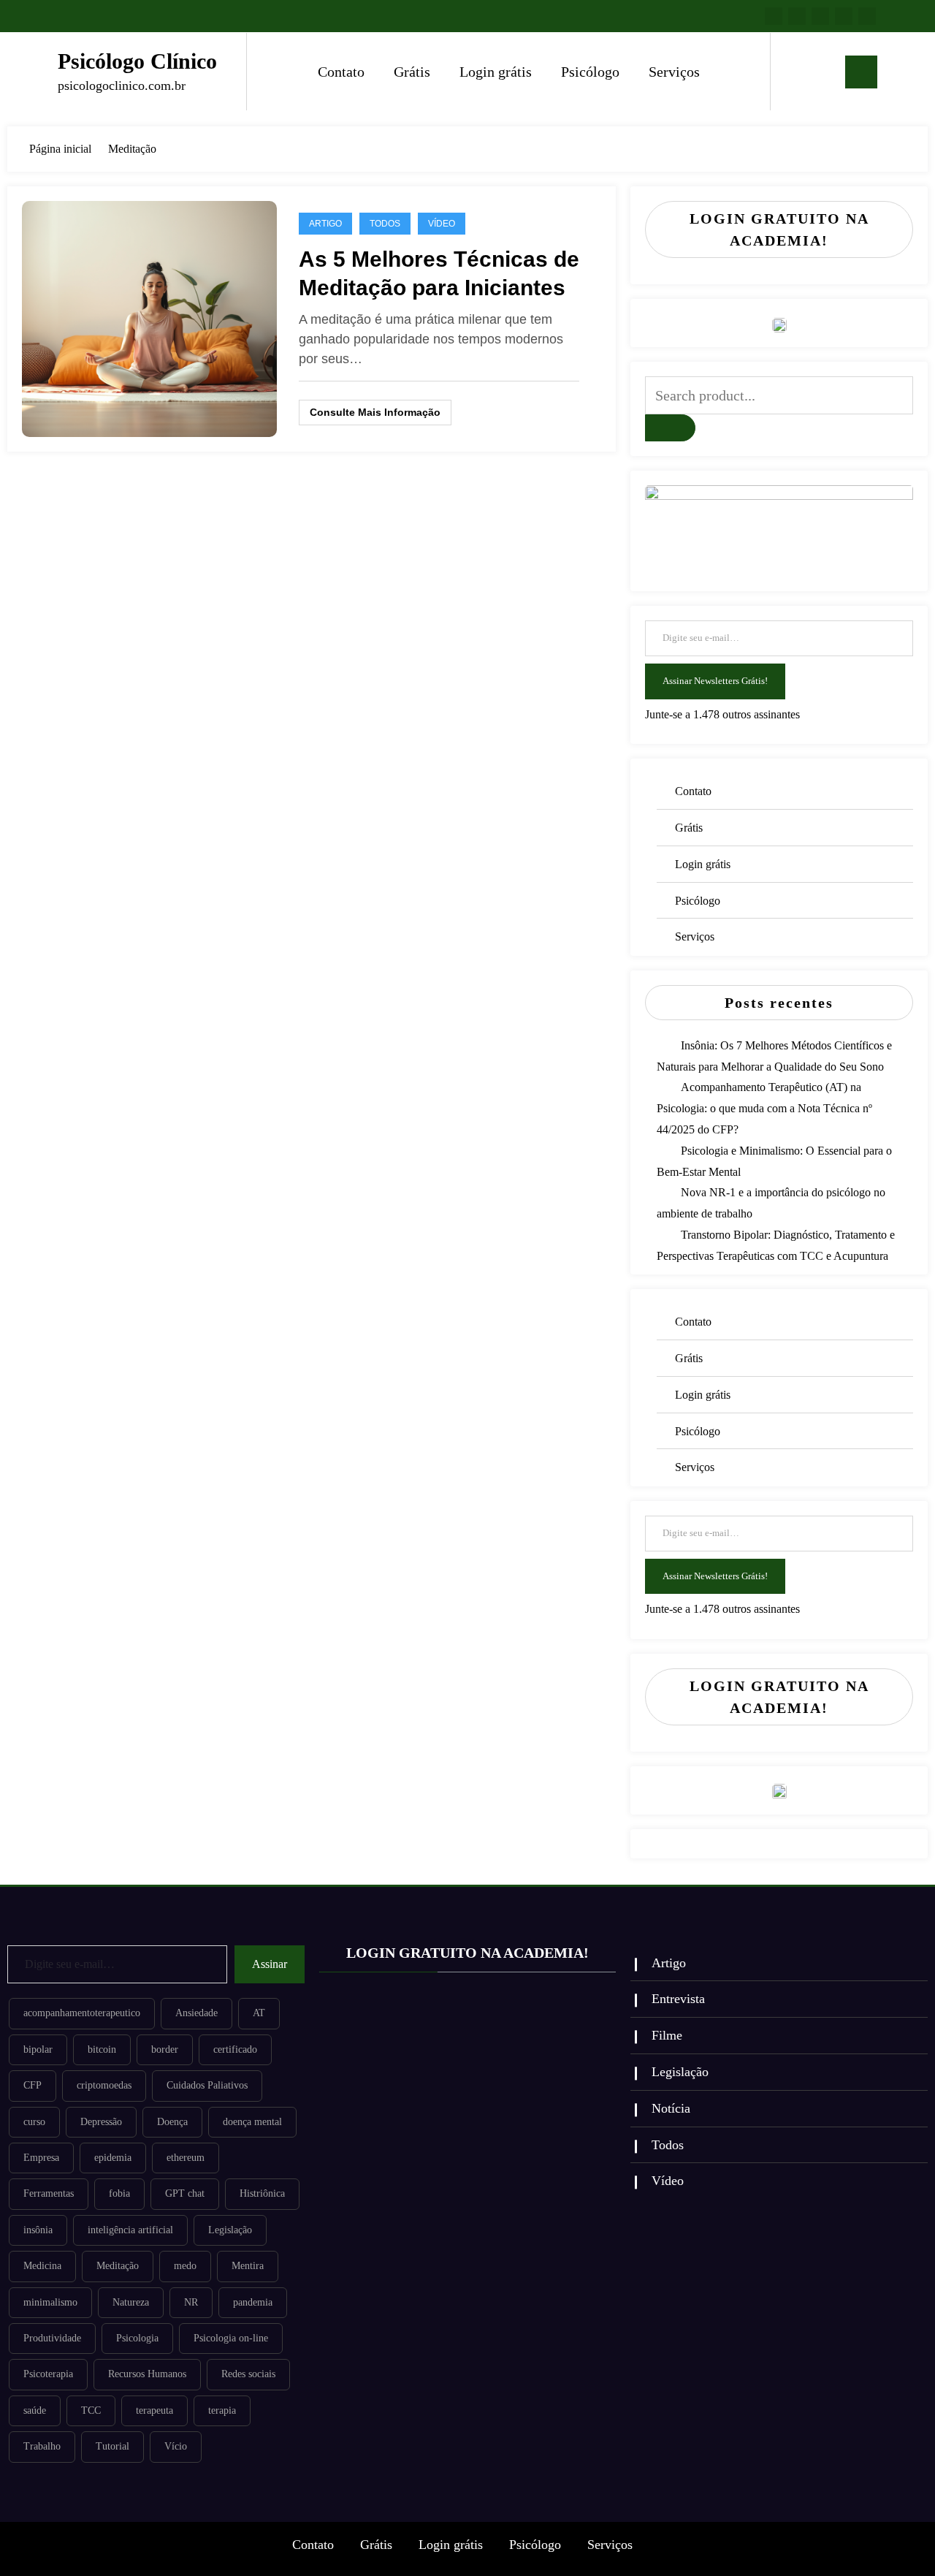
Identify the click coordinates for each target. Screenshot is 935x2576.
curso (34, 2122)
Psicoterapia (48, 2374)
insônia (38, 2230)
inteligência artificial (130, 2230)
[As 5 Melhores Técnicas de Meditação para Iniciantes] (149, 318)
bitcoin (102, 2049)
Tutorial (112, 2446)
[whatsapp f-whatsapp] (774, 16)
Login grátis (496, 72)
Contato (341, 72)
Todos (385, 224)
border (165, 2049)
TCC (91, 2410)
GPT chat (185, 2193)
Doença (172, 2122)
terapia (222, 2410)
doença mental (252, 2122)
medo (185, 2266)
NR (191, 2302)
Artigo (325, 224)
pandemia (253, 2302)
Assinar (270, 1964)
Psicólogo (590, 72)
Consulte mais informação (375, 412)
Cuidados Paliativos (207, 2085)
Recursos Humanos (147, 2374)
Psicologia (137, 2338)
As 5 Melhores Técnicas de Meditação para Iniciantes (439, 273)
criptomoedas (104, 2085)
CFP (33, 2085)
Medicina (42, 2266)
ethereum (186, 2158)
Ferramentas (49, 2193)
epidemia (113, 2158)
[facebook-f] (797, 16)
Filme (667, 2035)
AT (259, 2013)
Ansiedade (196, 2013)
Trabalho (42, 2446)
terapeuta (154, 2410)
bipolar (38, 2049)
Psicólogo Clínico (137, 61)
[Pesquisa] (796, 72)
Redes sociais (248, 2374)
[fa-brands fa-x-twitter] (820, 16)
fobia (119, 2193)
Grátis (412, 72)
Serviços (674, 72)
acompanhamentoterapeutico (82, 2013)
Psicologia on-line (231, 2338)
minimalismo (50, 2302)
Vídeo (442, 224)
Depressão (101, 2122)
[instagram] (844, 16)
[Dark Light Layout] (823, 72)
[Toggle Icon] (861, 72)
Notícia (671, 2108)
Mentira (248, 2266)
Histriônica (262, 2193)
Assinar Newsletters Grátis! (715, 681)
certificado (235, 2049)
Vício (176, 2446)
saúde (35, 2410)
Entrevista (678, 1999)
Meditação (118, 2266)
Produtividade (52, 2338)
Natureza (131, 2302)
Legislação (230, 2230)
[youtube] (867, 16)
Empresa (41, 2158)
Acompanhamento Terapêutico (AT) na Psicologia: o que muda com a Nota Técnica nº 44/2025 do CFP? (764, 1108)
